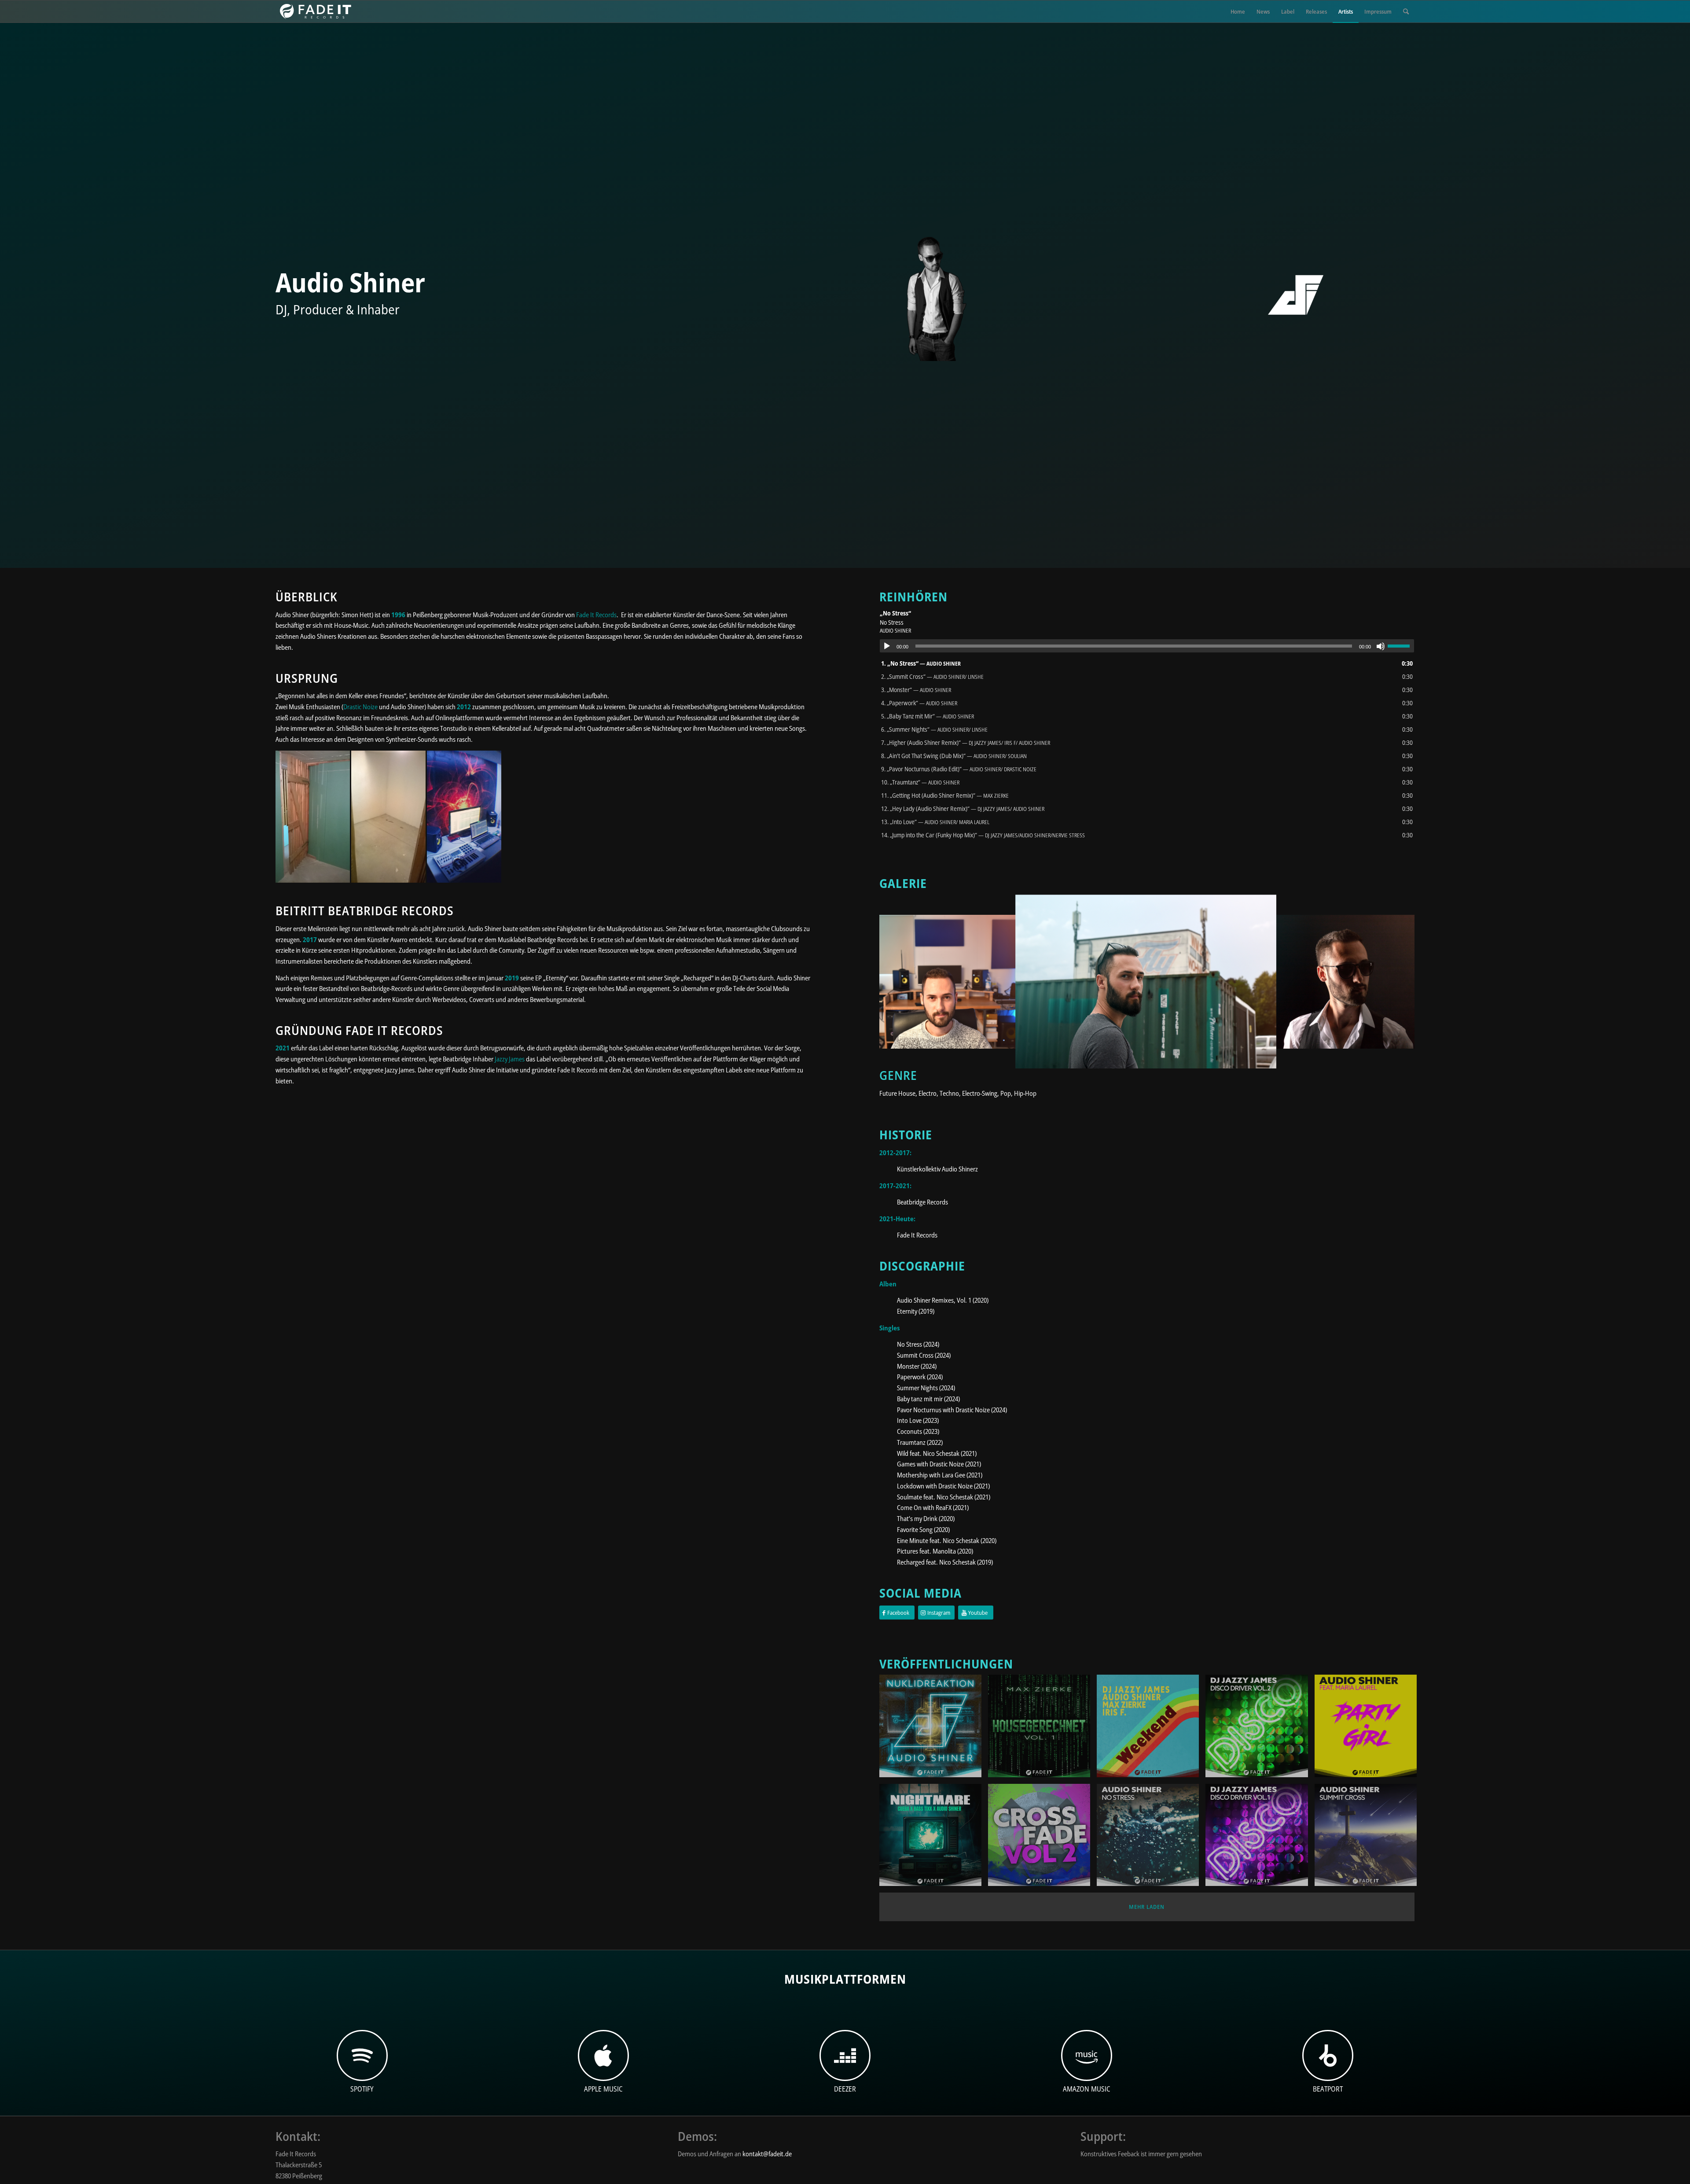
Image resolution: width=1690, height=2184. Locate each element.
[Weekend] (1151, 1729)
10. (920, 782)
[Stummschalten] (1381, 646)
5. (928, 716)
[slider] (1401, 646)
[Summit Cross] (1369, 1838)
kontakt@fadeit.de (767, 2154)
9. (959, 769)
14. (983, 835)
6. (934, 729)
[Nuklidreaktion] (934, 1729)
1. (921, 663)
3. (916, 690)
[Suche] (1406, 11)
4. (919, 703)
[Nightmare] (934, 1838)
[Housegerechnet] (1042, 1729)
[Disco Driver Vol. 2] (1260, 1729)
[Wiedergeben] (887, 646)
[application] (1147, 646)
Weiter (1395, 982)
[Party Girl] (1369, 1729)
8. (954, 756)
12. (963, 808)
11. (945, 795)
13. (935, 822)
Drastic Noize (360, 707)
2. (932, 676)
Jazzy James (510, 1059)
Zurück (899, 982)
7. (966, 742)
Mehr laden (1147, 1907)
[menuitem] (1238, 11)
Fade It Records (596, 615)
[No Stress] (1151, 1838)
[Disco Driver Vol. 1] (1260, 1838)
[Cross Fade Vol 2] (1042, 1838)
